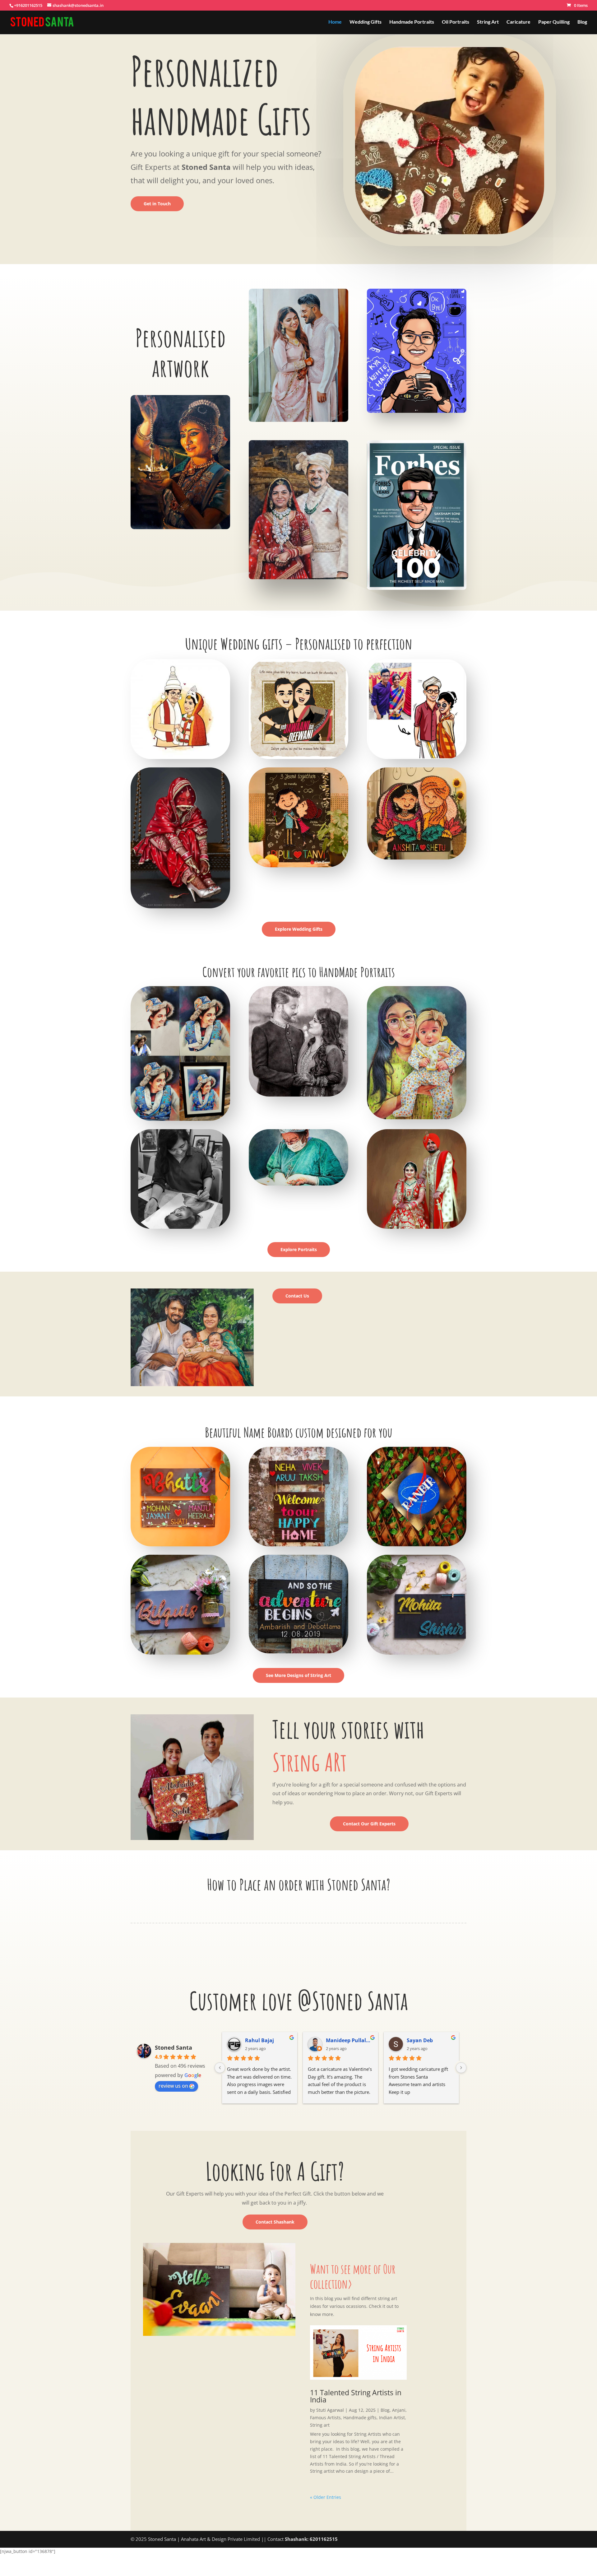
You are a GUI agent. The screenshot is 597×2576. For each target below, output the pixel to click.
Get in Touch (157, 204)
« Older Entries (326, 2497)
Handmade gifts (360, 2418)
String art (320, 2425)
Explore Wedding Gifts (299, 929)
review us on (173, 2086)
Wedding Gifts (366, 22)
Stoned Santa (174, 2047)
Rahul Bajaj (259, 2040)
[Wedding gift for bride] (180, 907)
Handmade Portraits (412, 22)
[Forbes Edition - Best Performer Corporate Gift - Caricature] (417, 588)
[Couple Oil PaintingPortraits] (298, 420)
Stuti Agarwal (330, 2410)
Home (335, 22)
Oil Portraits (456, 22)
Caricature (518, 22)
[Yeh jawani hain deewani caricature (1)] (298, 757)
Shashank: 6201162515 (311, 2539)
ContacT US (201, 1915)
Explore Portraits (299, 1249)
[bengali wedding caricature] (180, 757)
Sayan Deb (420, 2040)
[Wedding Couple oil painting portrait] (298, 578)
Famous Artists (325, 2418)
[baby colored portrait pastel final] (417, 1118)
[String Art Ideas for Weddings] (417, 858)
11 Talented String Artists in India (356, 2396)
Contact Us (297, 1296)
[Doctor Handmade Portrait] (298, 1184)
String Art (488, 22)
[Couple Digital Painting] (417, 1227)
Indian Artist (392, 2418)
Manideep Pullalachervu (349, 2040)
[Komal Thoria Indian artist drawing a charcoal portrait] (180, 1227)
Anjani (399, 2410)
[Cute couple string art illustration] (298, 866)
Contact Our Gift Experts (369, 1824)
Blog (582, 22)
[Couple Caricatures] (417, 757)
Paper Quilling (554, 22)
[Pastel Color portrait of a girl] (180, 1119)
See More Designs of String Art (298, 1675)
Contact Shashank (275, 2222)
